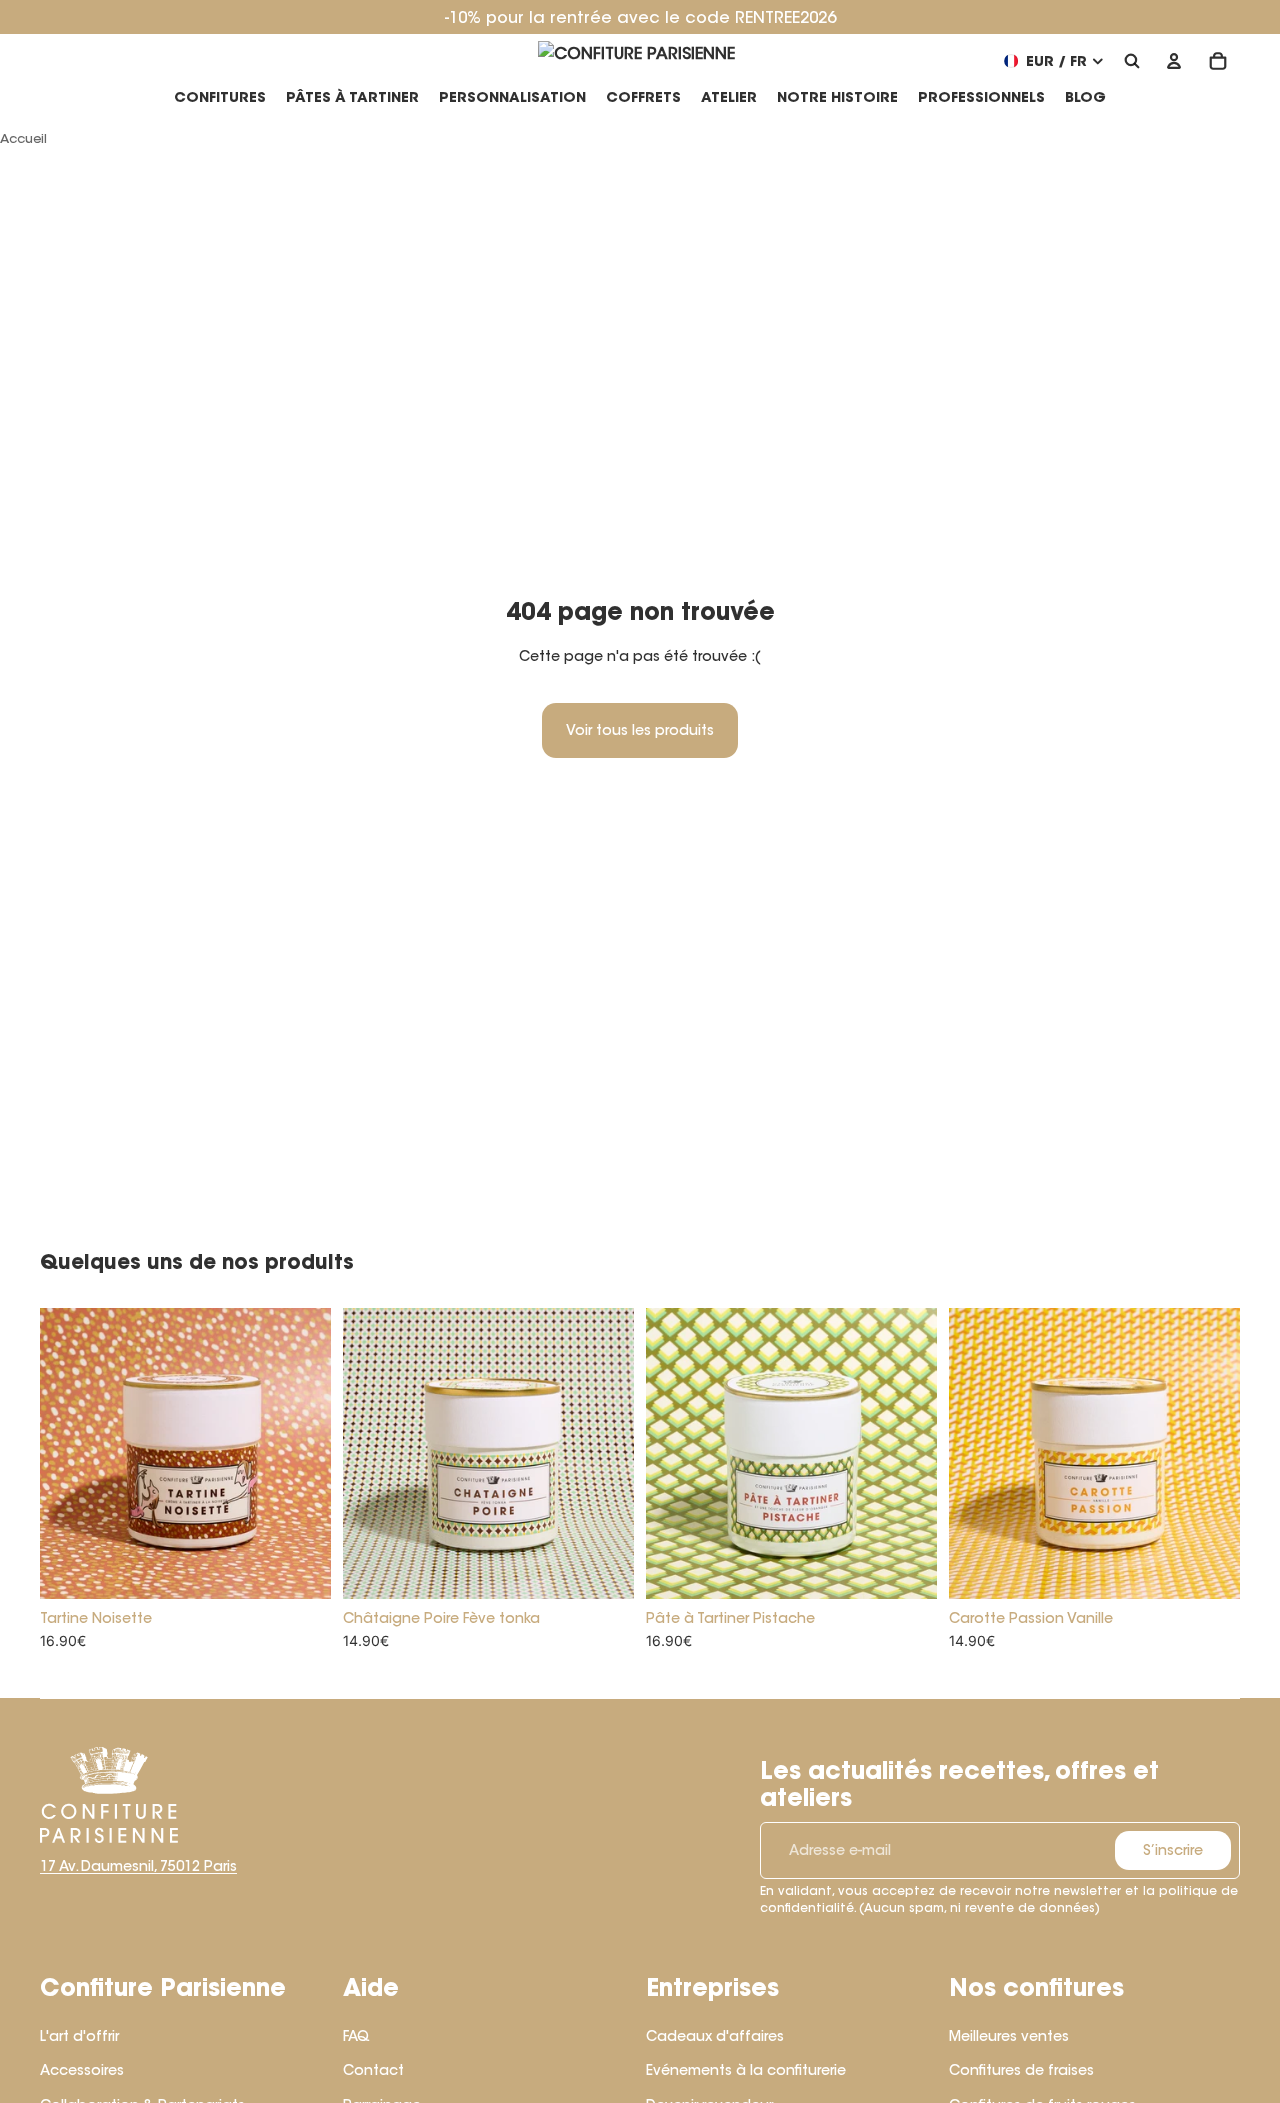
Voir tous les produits (640, 730)
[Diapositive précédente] (70, 1453)
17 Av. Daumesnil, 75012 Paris (138, 1866)
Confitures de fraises (1021, 2070)
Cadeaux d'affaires (715, 2036)
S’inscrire (1173, 1850)
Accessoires (82, 2070)
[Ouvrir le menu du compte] (1174, 61)
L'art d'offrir (79, 2036)
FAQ (356, 2036)
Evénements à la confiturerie (746, 2070)
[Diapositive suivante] (301, 1453)
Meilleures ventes (1009, 2036)
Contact (373, 2070)
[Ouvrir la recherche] (1132, 61)
